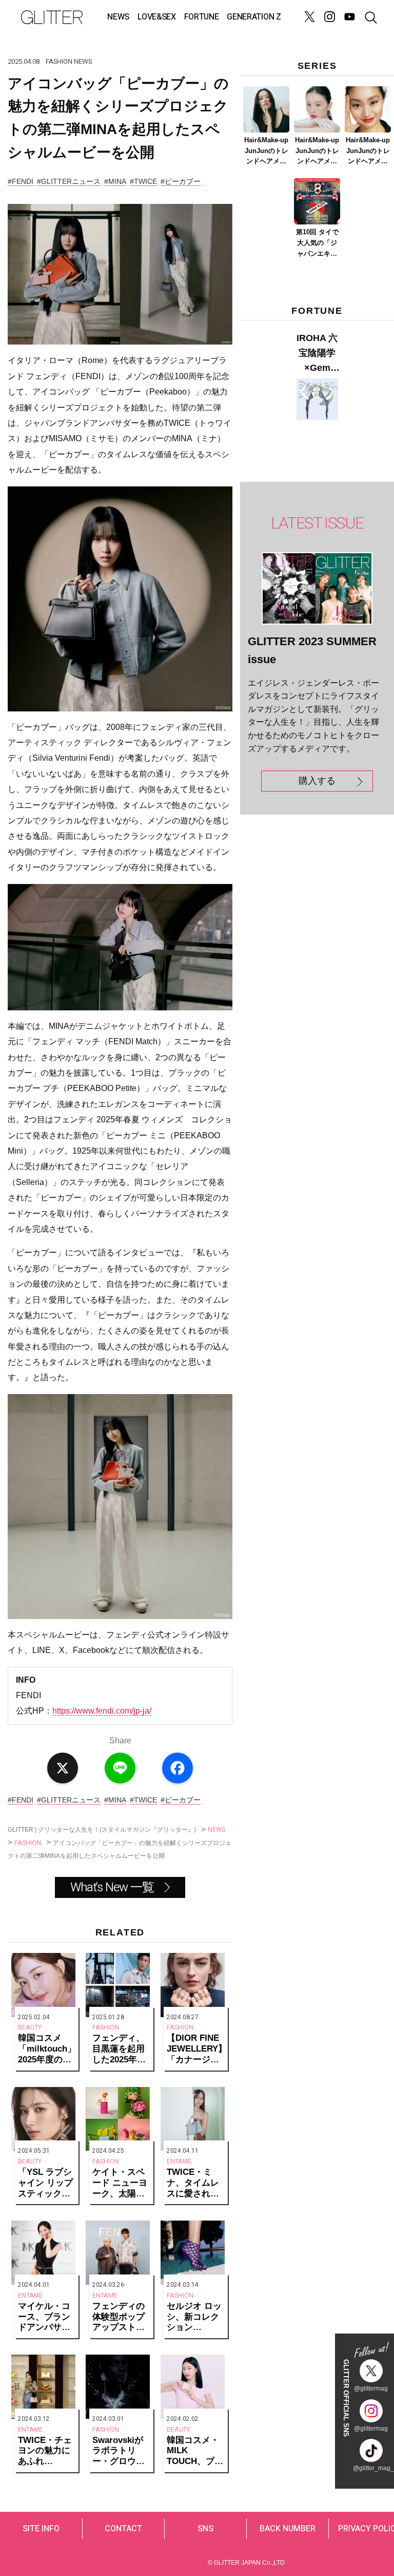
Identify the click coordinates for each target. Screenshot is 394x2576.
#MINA (115, 181)
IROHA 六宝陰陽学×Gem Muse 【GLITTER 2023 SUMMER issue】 (317, 354)
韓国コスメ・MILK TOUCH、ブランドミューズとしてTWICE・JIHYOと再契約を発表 (195, 2451)
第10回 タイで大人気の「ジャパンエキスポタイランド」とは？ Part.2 (317, 243)
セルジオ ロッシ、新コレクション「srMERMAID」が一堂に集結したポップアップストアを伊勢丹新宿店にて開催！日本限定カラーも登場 (196, 2317)
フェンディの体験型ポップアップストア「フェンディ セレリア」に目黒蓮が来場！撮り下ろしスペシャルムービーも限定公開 (119, 2317)
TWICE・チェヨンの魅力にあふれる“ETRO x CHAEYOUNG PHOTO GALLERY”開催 (46, 2451)
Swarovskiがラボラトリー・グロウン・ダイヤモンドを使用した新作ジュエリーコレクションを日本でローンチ (119, 2451)
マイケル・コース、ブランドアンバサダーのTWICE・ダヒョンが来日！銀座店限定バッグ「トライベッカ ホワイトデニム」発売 (45, 2317)
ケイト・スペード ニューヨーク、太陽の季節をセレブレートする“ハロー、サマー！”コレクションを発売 (121, 2183)
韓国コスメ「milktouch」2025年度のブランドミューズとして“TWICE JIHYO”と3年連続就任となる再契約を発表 (47, 2049)
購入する (317, 781)
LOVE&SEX (156, 17)
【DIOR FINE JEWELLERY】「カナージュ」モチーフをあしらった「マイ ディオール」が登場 (196, 2049)
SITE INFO (41, 2529)
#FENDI (21, 181)
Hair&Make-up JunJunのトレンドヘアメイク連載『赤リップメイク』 (368, 152)
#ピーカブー (181, 181)
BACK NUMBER (288, 2529)
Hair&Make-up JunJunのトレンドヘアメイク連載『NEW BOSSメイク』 (267, 152)
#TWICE (143, 181)
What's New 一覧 (112, 1887)
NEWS (118, 17)
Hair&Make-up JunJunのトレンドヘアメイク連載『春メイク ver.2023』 (317, 152)
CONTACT (123, 2529)
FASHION (59, 61)
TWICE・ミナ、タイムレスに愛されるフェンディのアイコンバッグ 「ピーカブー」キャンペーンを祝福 (194, 2183)
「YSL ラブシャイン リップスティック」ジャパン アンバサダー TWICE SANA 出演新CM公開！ (45, 2183)
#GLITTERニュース (69, 181)
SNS (205, 2529)
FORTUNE (202, 17)
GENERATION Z (254, 17)
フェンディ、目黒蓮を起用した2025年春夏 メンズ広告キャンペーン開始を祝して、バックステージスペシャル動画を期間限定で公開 (120, 2049)
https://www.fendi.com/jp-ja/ (102, 1711)
